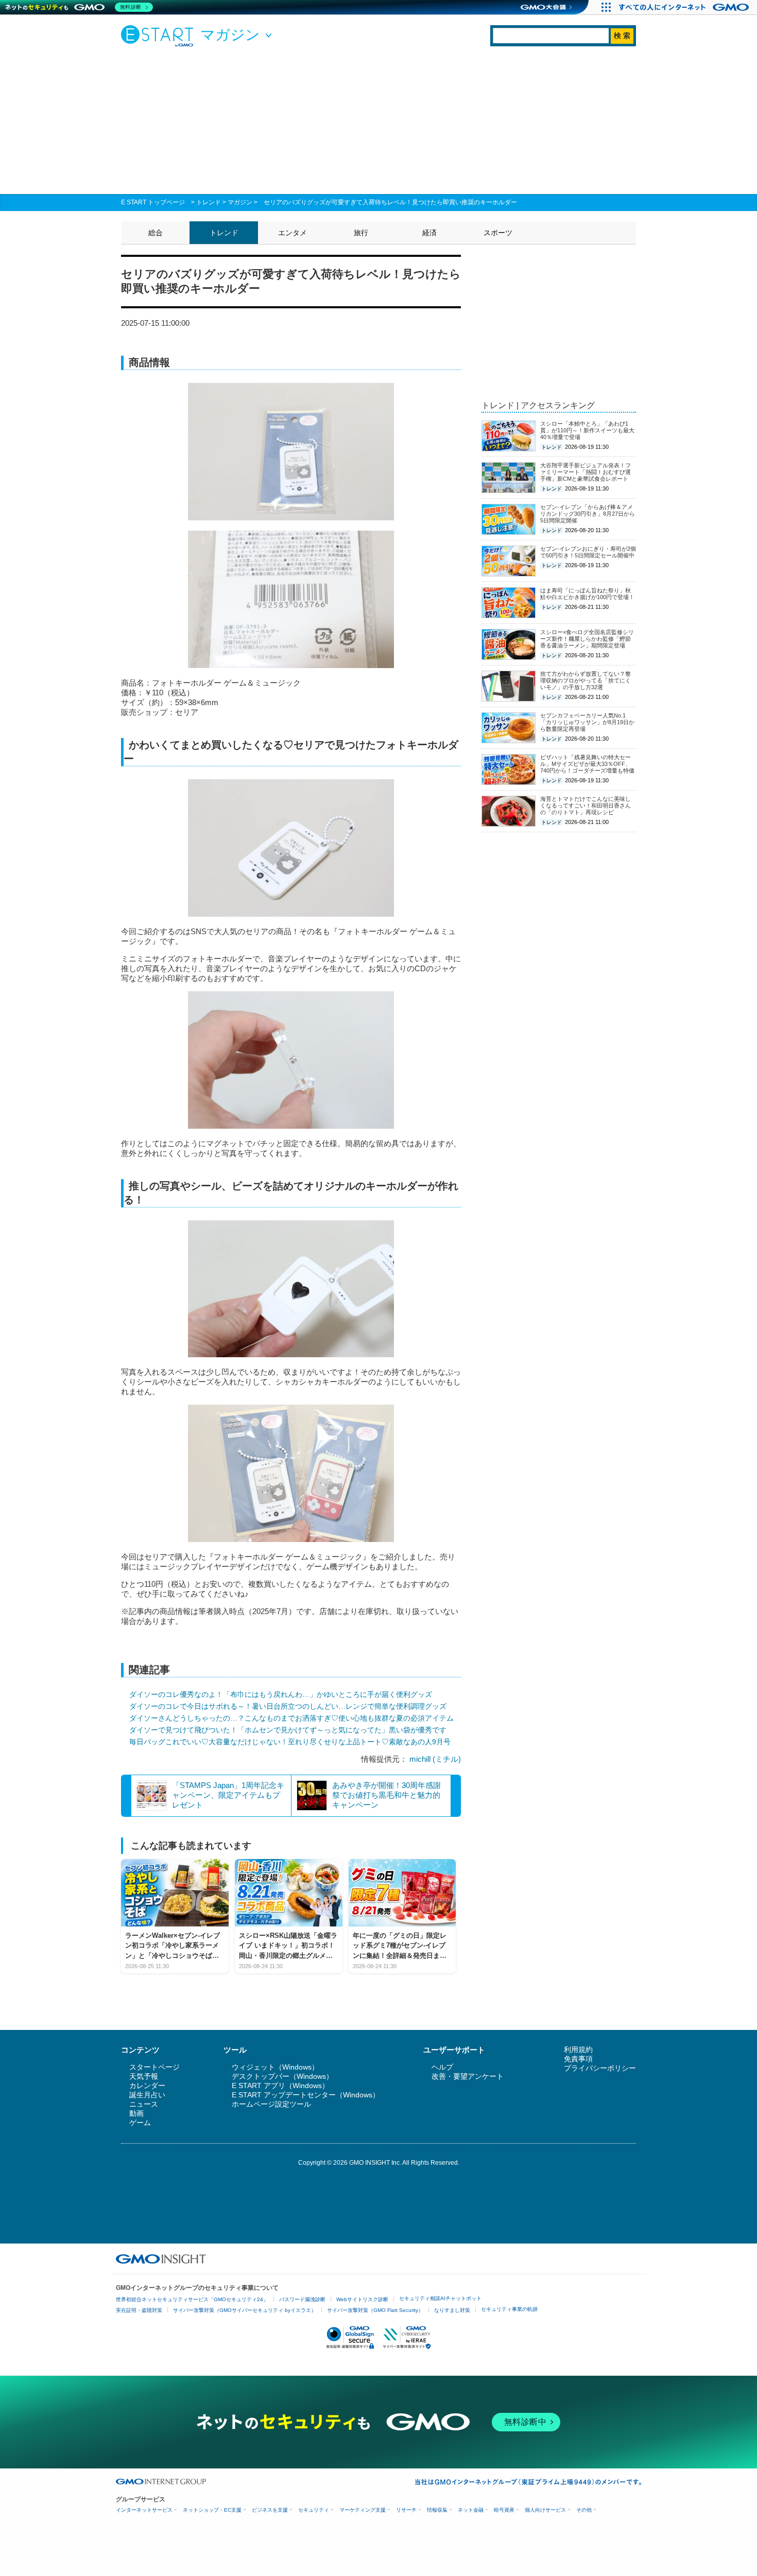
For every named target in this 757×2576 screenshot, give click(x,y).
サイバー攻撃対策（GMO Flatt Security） (375, 2310)
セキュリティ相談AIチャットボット (440, 2298)
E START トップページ (153, 202)
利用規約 (578, 2049)
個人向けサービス (545, 2510)
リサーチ (406, 2510)
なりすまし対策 (452, 2310)
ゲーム (140, 2123)
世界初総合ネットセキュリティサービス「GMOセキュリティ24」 (192, 2299)
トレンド (209, 202)
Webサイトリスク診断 (362, 2299)
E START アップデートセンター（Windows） (306, 2095)
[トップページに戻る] (160, 36)
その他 (584, 2510)
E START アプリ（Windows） (280, 2086)
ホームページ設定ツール (271, 2104)
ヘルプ (442, 2067)
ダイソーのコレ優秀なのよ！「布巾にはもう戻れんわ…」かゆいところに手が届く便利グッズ (281, 1694)
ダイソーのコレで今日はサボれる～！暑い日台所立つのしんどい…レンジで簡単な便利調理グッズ (288, 1706)
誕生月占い (147, 2095)
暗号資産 (504, 2510)
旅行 (361, 233)
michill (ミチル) (435, 1759)
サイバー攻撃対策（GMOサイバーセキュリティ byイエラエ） (245, 2310)
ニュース (144, 2104)
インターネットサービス (144, 2510)
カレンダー (147, 2086)
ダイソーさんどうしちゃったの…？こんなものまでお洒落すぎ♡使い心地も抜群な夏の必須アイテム (291, 1718)
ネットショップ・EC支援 (212, 2510)
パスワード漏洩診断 (302, 2299)
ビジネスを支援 (270, 2510)
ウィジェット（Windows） (275, 2067)
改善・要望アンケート (468, 2076)
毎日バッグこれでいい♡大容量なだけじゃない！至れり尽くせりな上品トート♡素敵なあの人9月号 (290, 1742)
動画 (136, 2113)
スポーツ (498, 233)
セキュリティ (314, 2510)
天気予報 (144, 2076)
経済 (429, 233)
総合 (156, 233)
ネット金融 (471, 2510)
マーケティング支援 (363, 2510)
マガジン (240, 202)
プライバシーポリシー (600, 2068)
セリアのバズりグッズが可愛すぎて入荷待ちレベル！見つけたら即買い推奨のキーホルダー (390, 202)
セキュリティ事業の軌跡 (509, 2309)
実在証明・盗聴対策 (139, 2310)
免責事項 (578, 2059)
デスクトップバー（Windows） (282, 2076)
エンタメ (293, 233)
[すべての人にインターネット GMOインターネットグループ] (685, 7)
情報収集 (437, 2510)
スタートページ (154, 2067)
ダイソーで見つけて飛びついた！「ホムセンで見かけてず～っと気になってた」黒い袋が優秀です (288, 1730)
